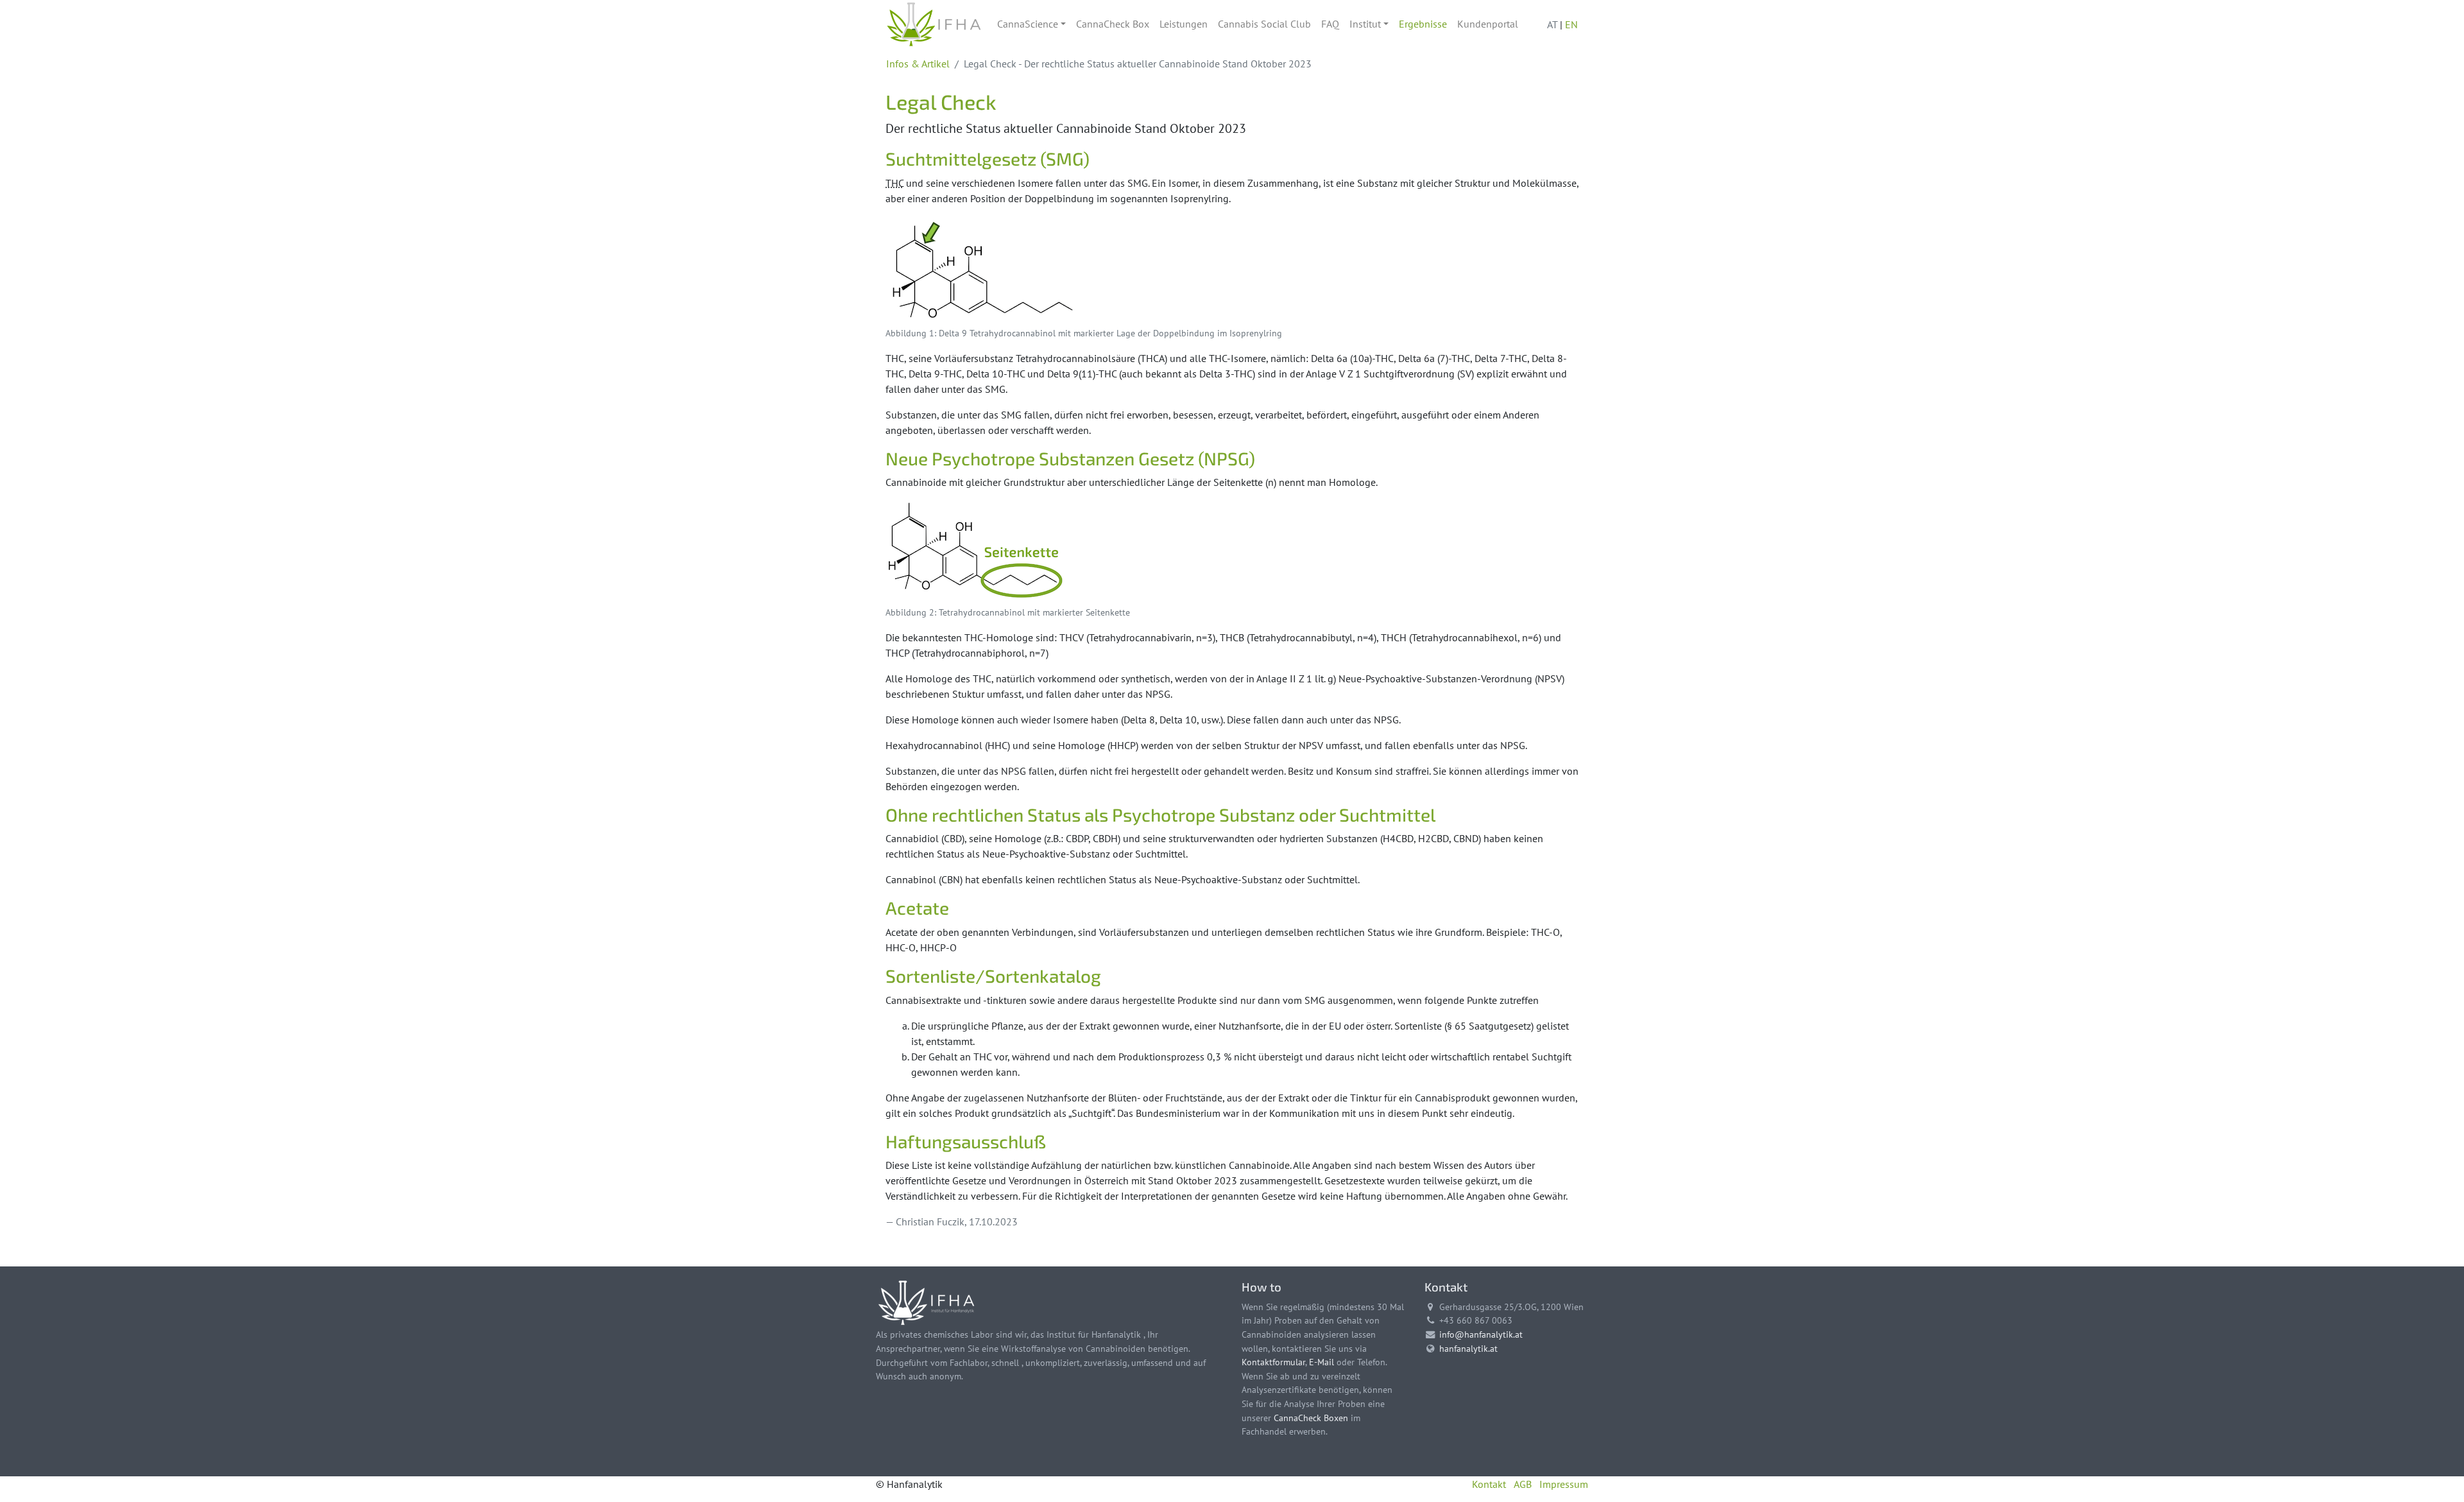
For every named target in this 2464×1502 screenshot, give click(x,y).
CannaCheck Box (1113, 24)
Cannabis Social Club (1264, 24)
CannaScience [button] (1028, 24)
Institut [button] (1365, 24)
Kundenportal (1488, 24)
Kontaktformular (1273, 1362)
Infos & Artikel (918, 64)
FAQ (1330, 24)
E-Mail (1322, 1362)
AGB (1523, 1484)
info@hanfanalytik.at (1481, 1334)
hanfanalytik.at (1468, 1348)
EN (1571, 24)
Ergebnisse (1423, 24)
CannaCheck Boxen (1311, 1418)
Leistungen (1184, 24)
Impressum (1564, 1484)
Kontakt (1489, 1484)
